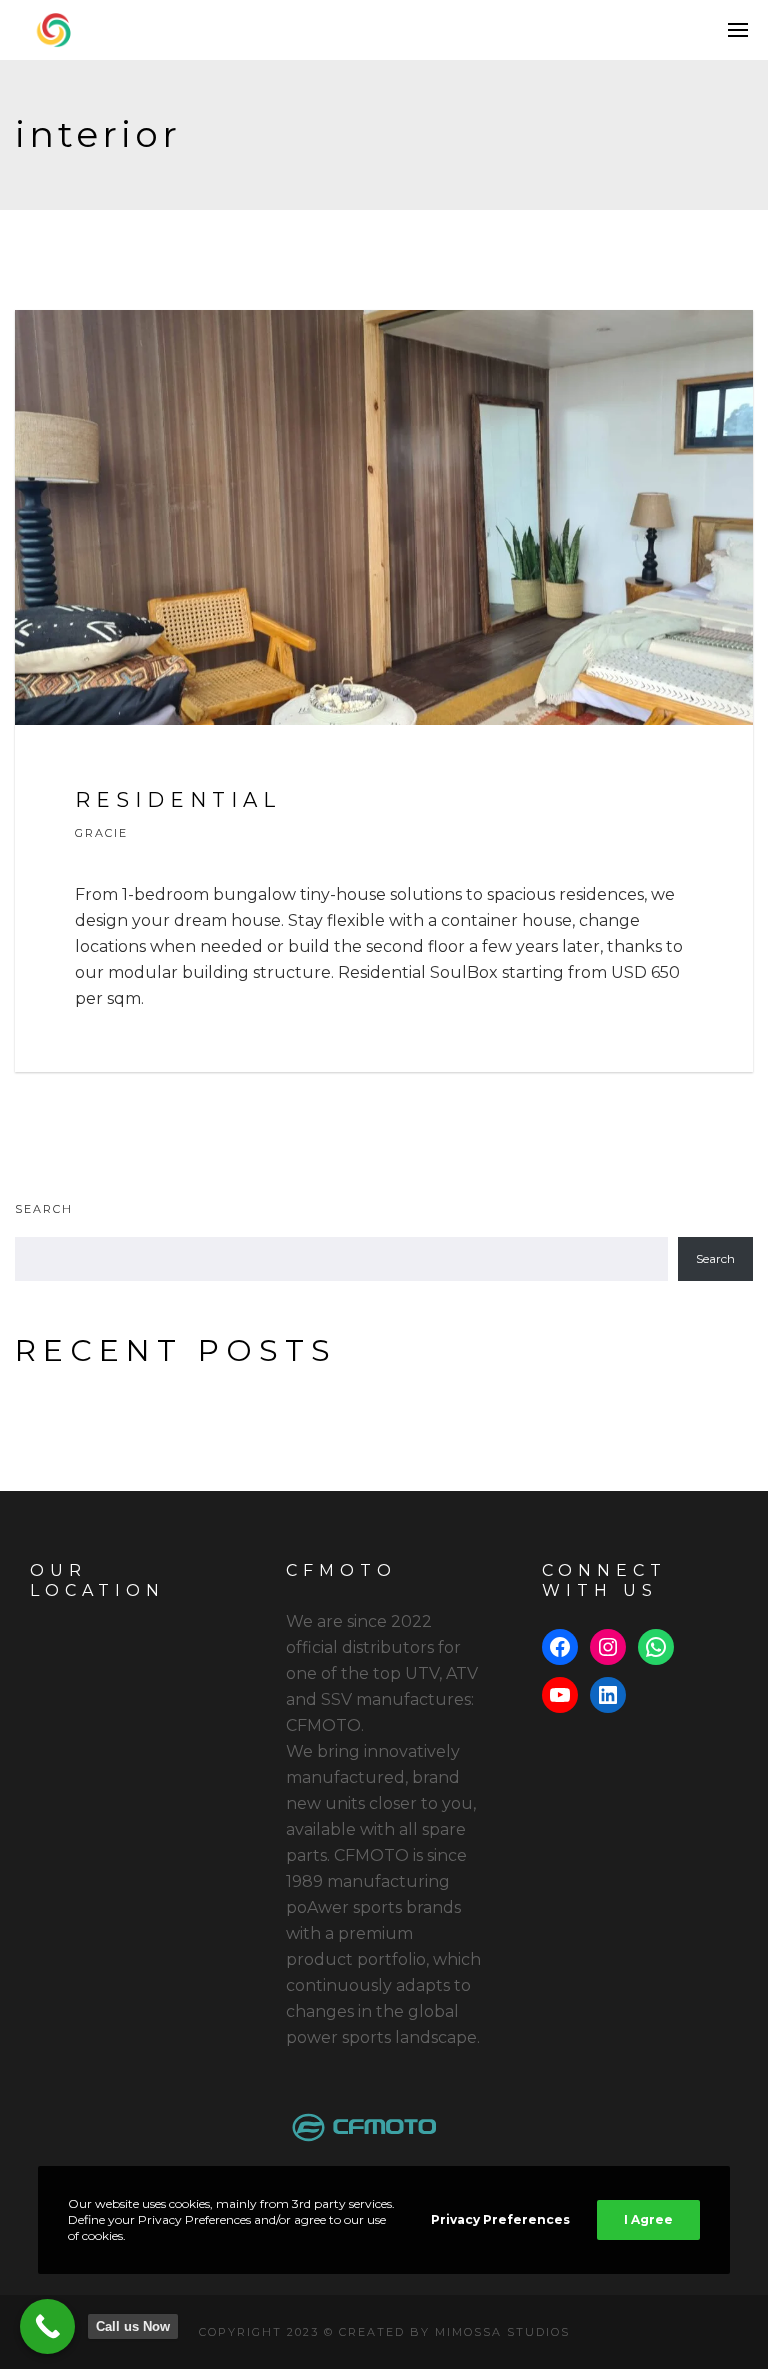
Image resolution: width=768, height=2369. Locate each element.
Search (44, 1209)
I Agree (648, 2219)
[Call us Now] (47, 2326)
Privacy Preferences (500, 2219)
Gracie (101, 833)
